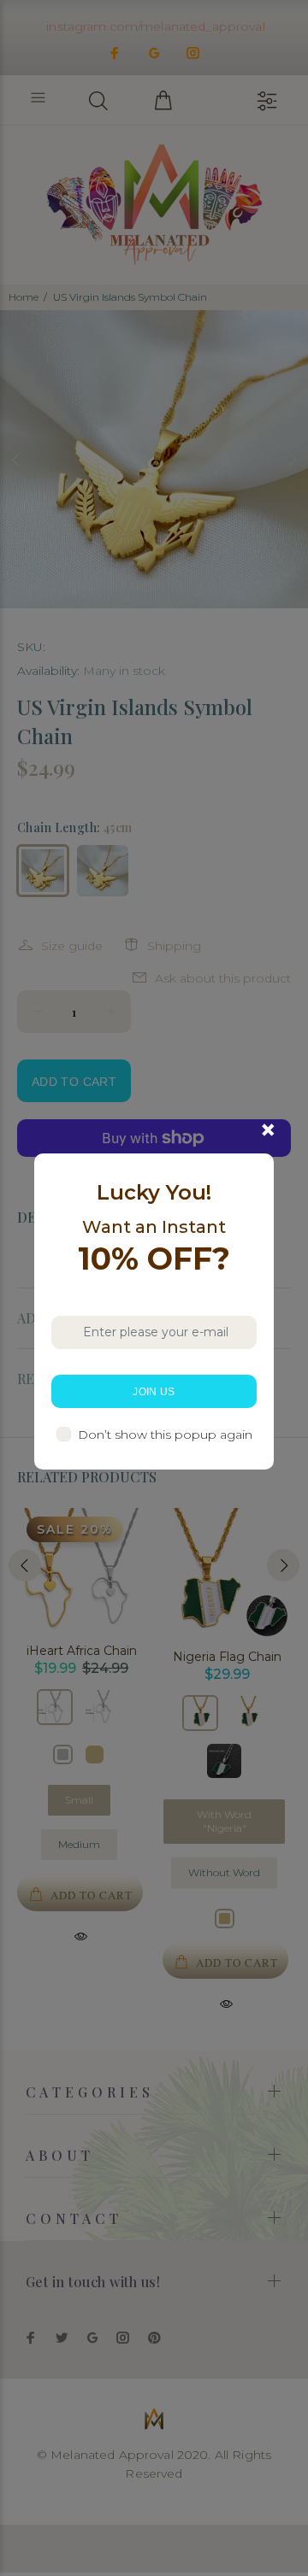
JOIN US (154, 1392)
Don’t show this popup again (165, 1435)
